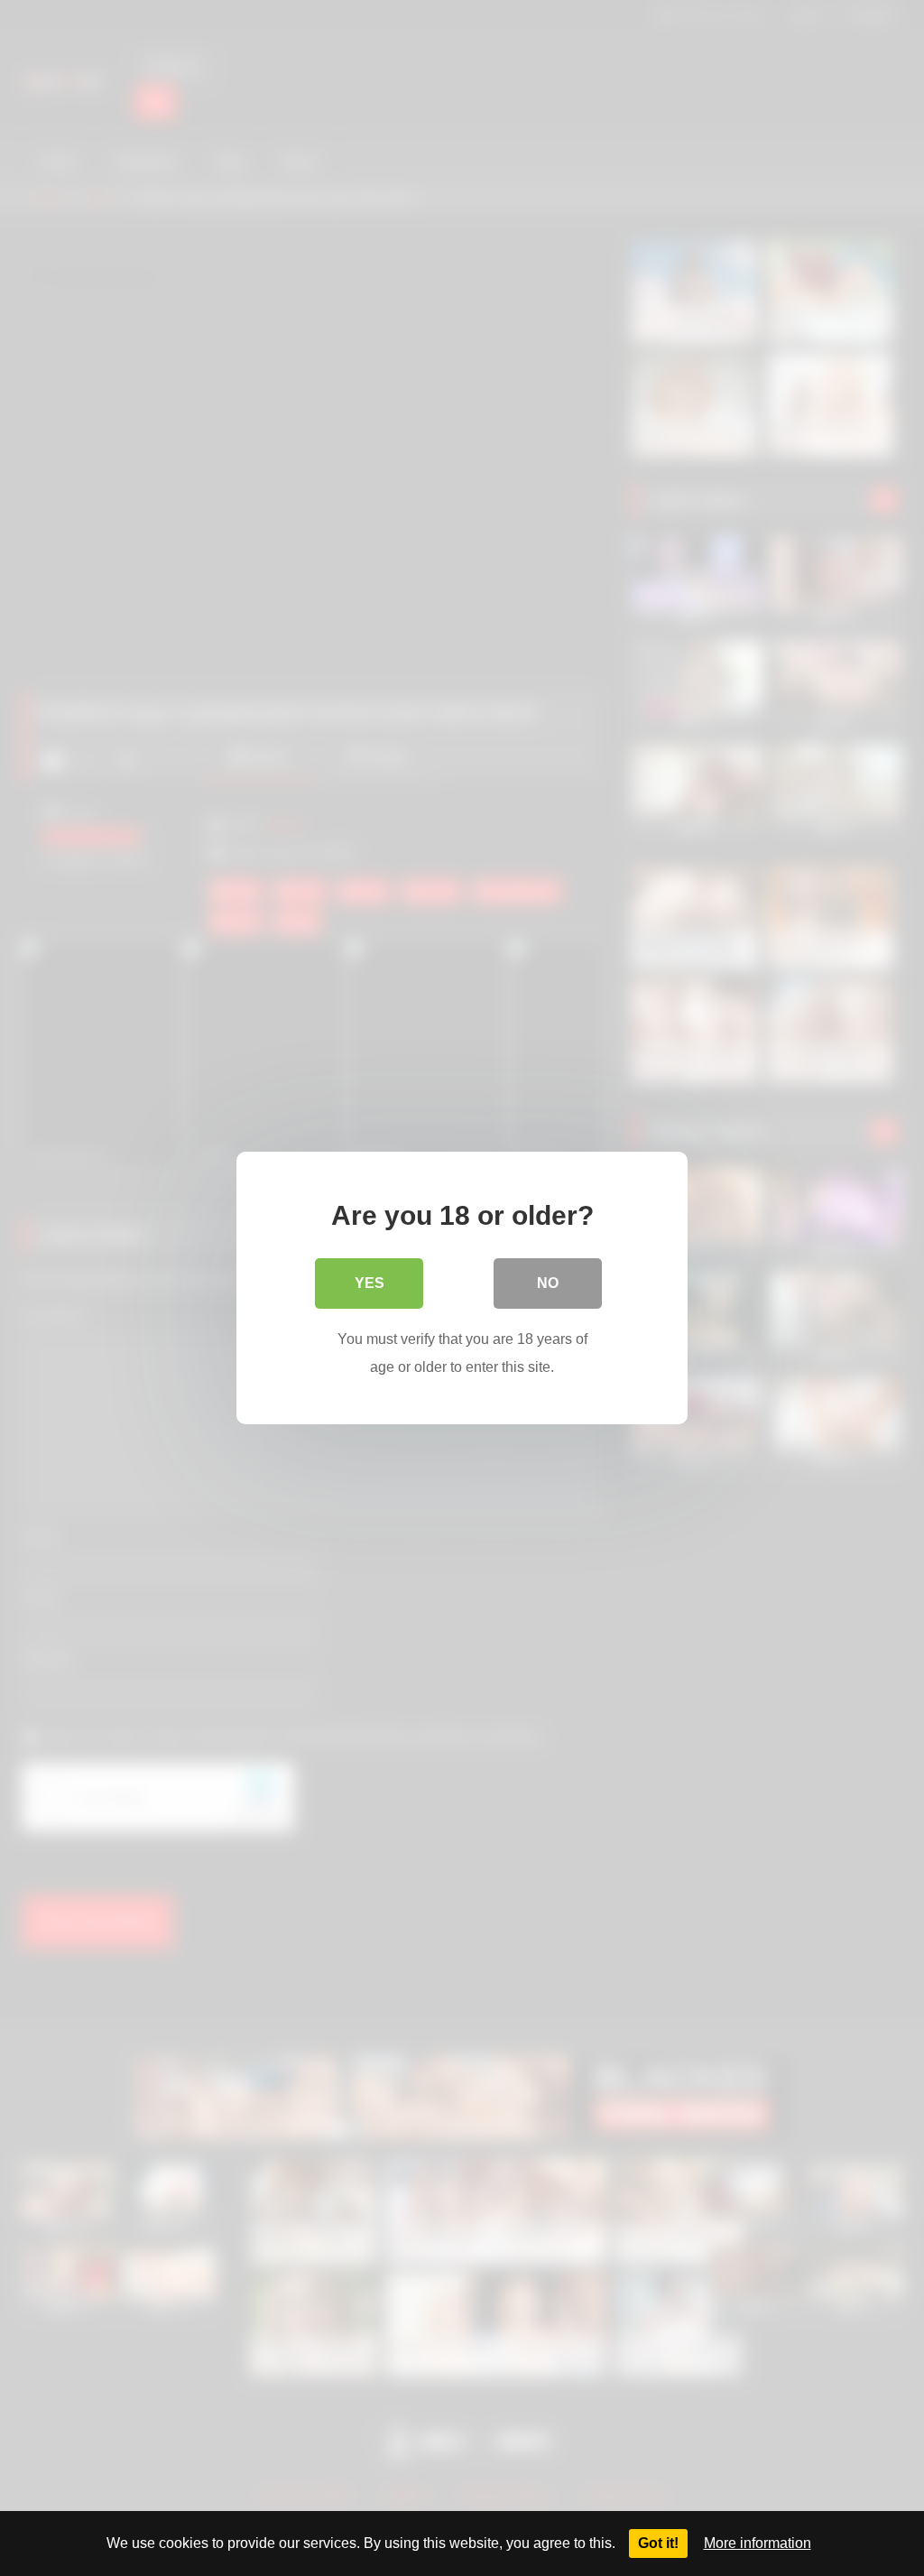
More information (758, 2543)
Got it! (658, 2543)
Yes (370, 1283)
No (548, 1283)
